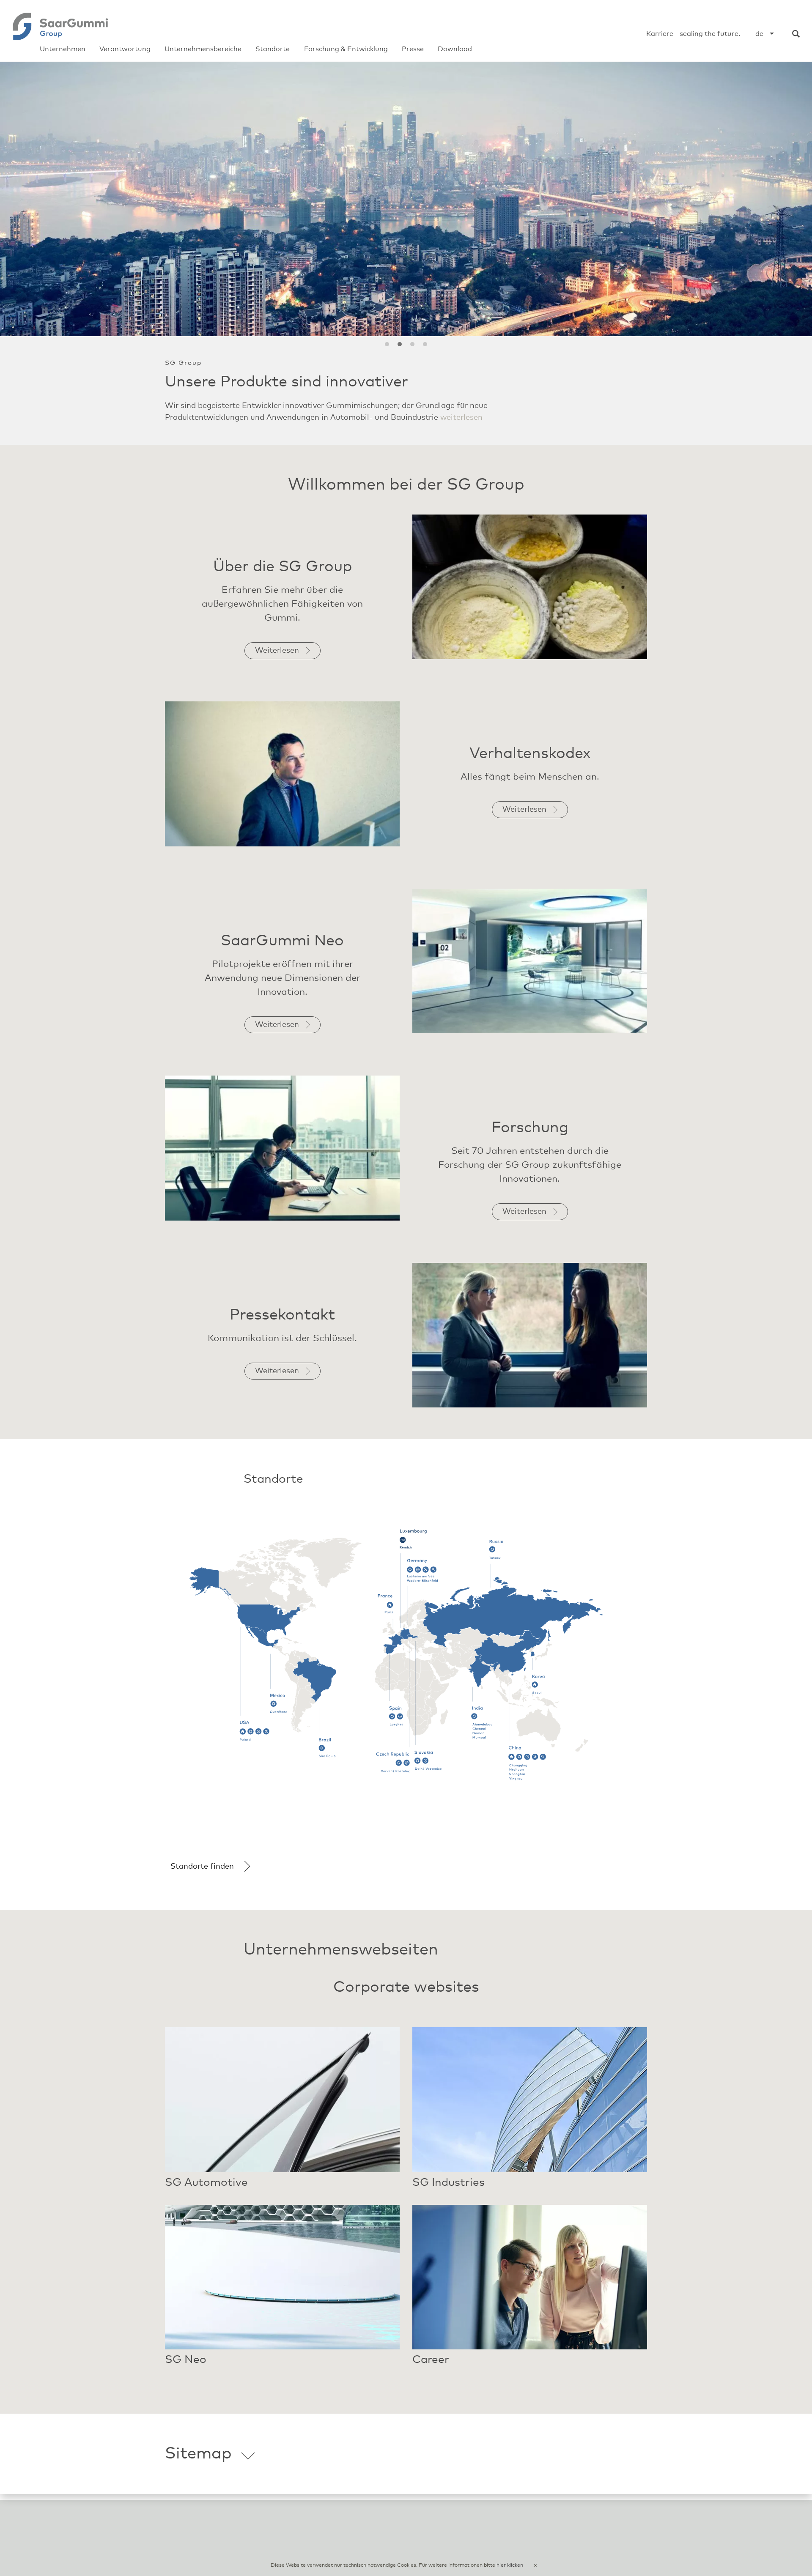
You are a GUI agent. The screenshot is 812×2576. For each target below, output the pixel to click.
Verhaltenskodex (530, 766)
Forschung (530, 1140)
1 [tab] (387, 344)
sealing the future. (710, 34)
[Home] (60, 26)
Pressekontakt (282, 1327)
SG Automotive (206, 2194)
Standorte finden (202, 1878)
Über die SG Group (283, 579)
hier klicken (510, 2565)
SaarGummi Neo (282, 953)
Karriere (660, 34)
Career (431, 2371)
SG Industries (449, 2194)
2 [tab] (400, 344)
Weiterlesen (411, 430)
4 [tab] (425, 344)
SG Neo (186, 2371)
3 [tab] (412, 344)
